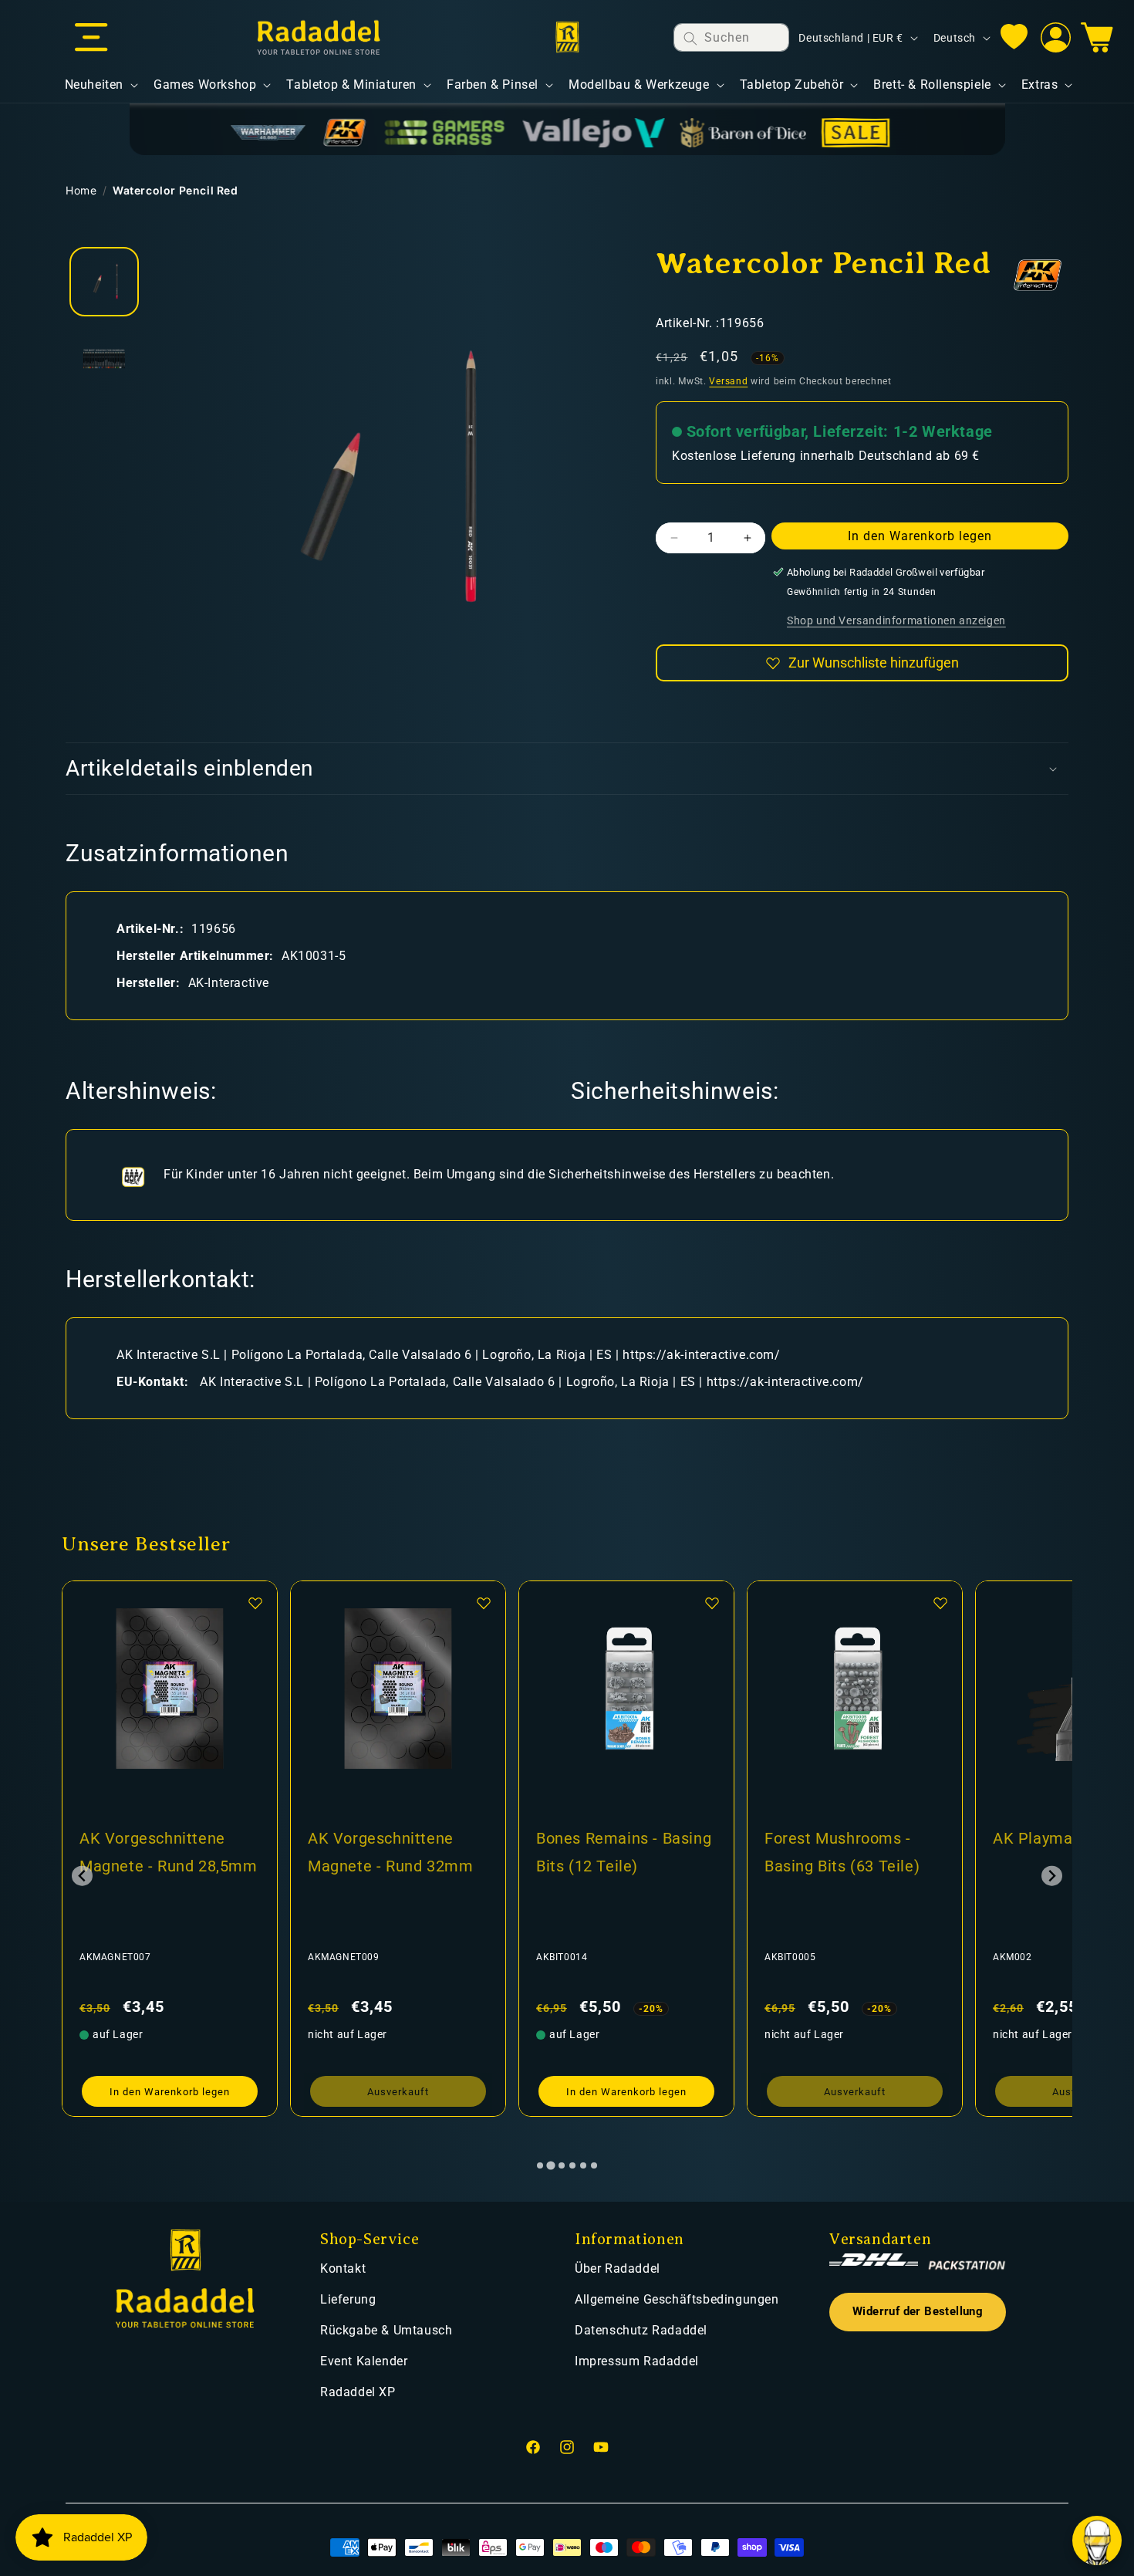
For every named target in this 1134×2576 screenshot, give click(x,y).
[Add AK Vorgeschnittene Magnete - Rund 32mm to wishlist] (484, 1603)
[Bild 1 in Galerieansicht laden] (104, 282)
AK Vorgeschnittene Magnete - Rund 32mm (390, 1852)
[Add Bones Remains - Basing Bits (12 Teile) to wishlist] (712, 1603)
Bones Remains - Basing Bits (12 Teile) (624, 1852)
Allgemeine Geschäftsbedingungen (677, 2299)
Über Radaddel (618, 2268)
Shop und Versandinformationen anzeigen (896, 620)
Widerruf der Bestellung (918, 2312)
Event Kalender (364, 2361)
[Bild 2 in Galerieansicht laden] (104, 359)
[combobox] (731, 37)
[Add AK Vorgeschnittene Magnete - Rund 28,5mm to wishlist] (255, 1603)
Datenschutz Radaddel (641, 2330)
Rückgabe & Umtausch (386, 2330)
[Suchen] (690, 38)
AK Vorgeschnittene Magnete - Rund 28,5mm (169, 1852)
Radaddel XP (358, 2392)
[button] (91, 38)
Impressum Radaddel (637, 2361)
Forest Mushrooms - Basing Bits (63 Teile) (842, 1852)
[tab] (540, 2165)
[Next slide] (1052, 1876)
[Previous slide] (82, 1876)
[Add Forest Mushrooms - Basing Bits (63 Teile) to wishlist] (940, 1603)
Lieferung (348, 2299)
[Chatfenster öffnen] (1097, 2541)
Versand (728, 381)
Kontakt (343, 2268)
